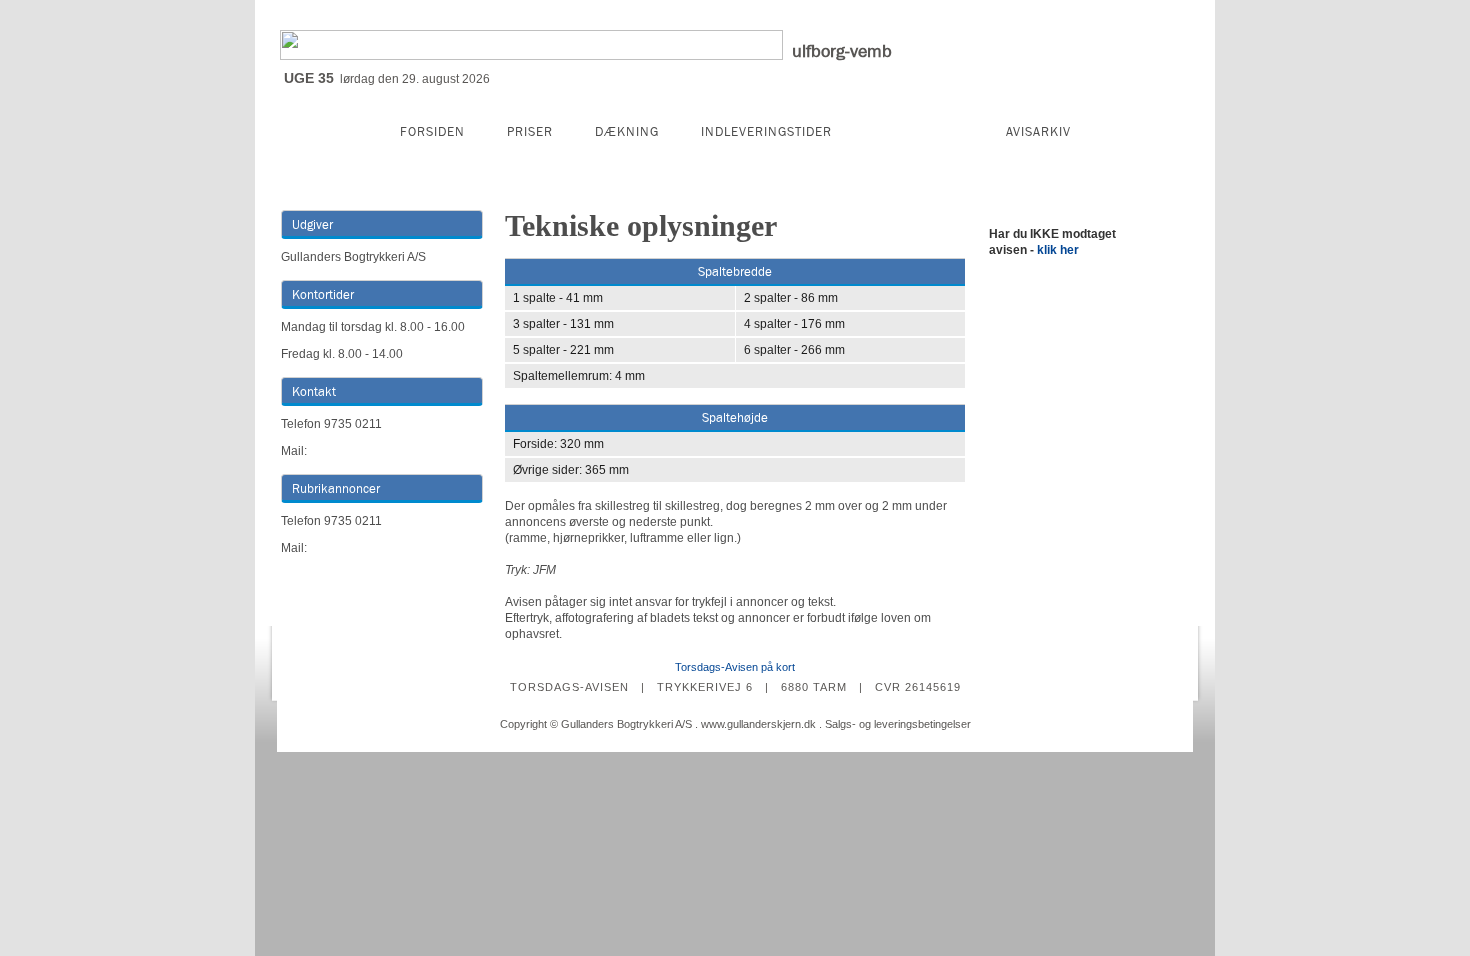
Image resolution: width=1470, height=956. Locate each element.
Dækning (627, 131)
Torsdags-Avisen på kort (735, 667)
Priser (530, 131)
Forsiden (432, 131)
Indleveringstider (766, 131)
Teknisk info (919, 131)
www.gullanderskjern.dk (758, 724)
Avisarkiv (1038, 131)
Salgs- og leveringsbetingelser (898, 724)
